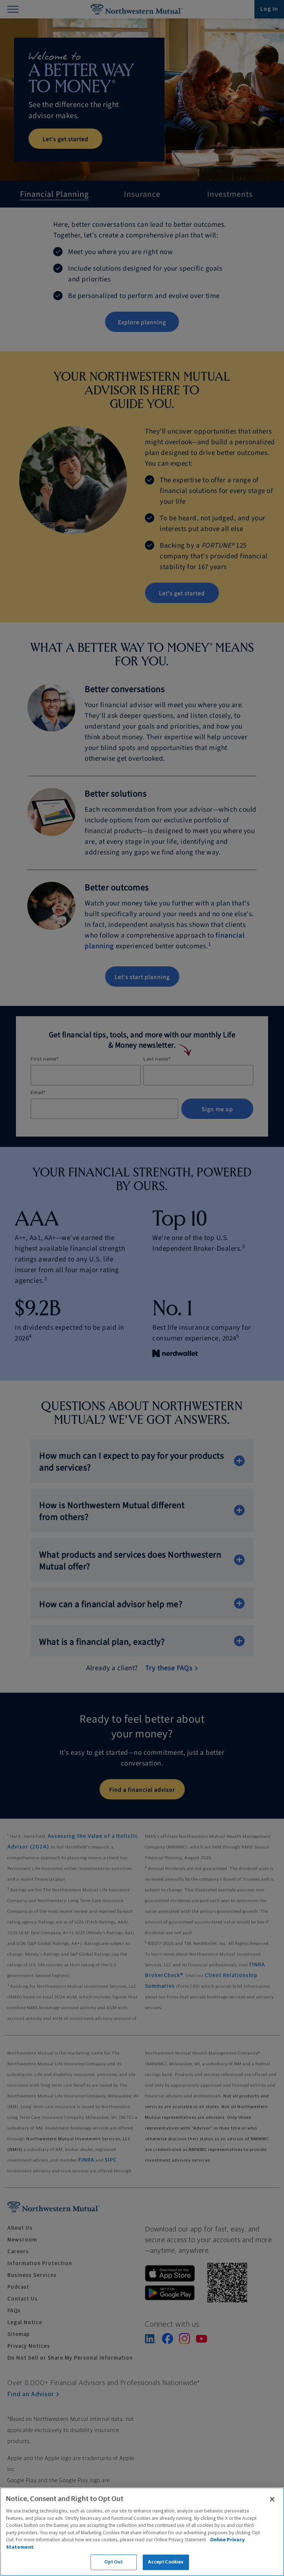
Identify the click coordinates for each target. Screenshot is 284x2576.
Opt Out (114, 2562)
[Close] (272, 2499)
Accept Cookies (166, 2562)
